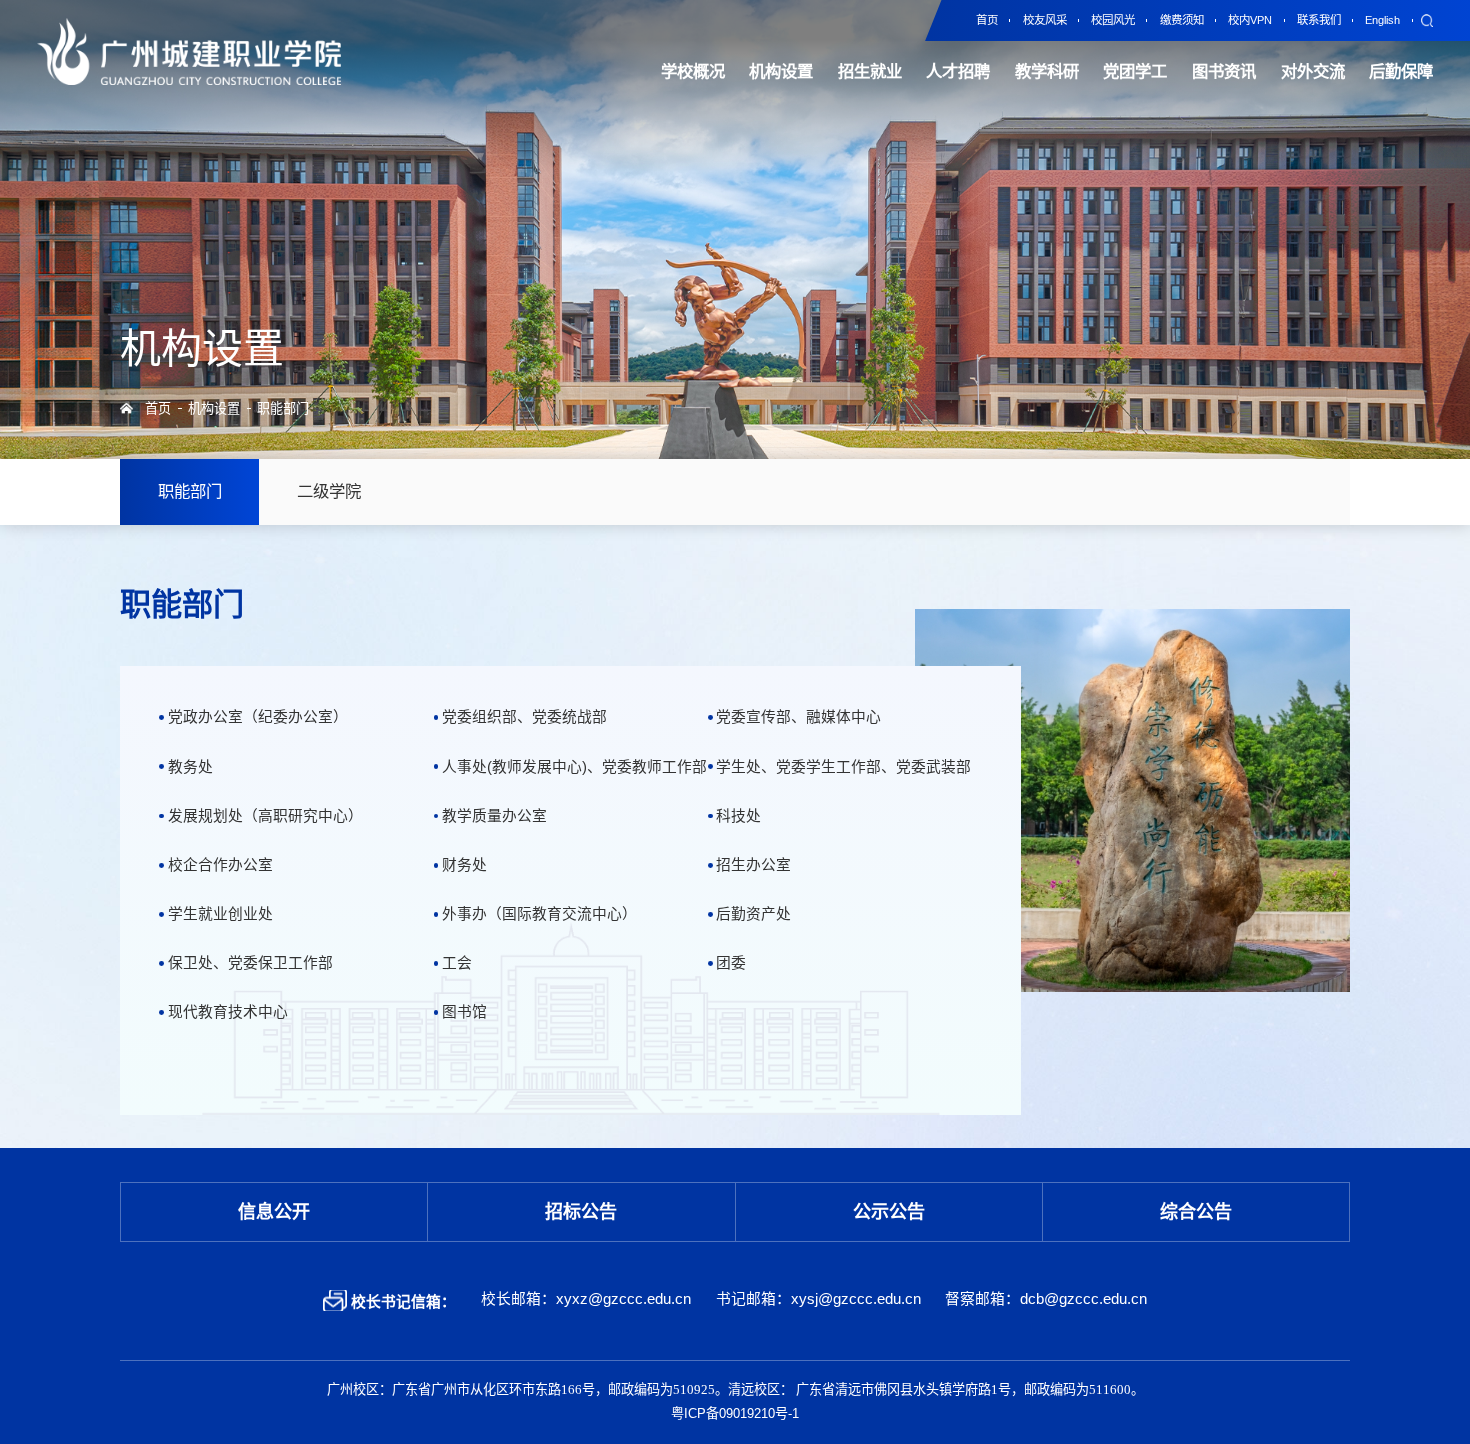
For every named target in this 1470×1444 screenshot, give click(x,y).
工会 (457, 963)
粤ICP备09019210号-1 (735, 1414)
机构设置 (214, 408)
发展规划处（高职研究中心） (265, 816)
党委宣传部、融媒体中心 (798, 717)
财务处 (464, 865)
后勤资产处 (753, 914)
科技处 (738, 816)
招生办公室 (753, 865)
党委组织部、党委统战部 (524, 717)
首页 (158, 408)
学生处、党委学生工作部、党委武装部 (843, 767)
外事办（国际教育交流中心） (539, 914)
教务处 (190, 767)
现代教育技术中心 (227, 1012)
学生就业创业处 (220, 914)
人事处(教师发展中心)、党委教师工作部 (574, 767)
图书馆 (464, 1012)
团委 (731, 963)
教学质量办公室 (494, 816)
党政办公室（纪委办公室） (257, 717)
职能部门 (283, 408)
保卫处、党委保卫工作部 (250, 963)
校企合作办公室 (220, 865)
